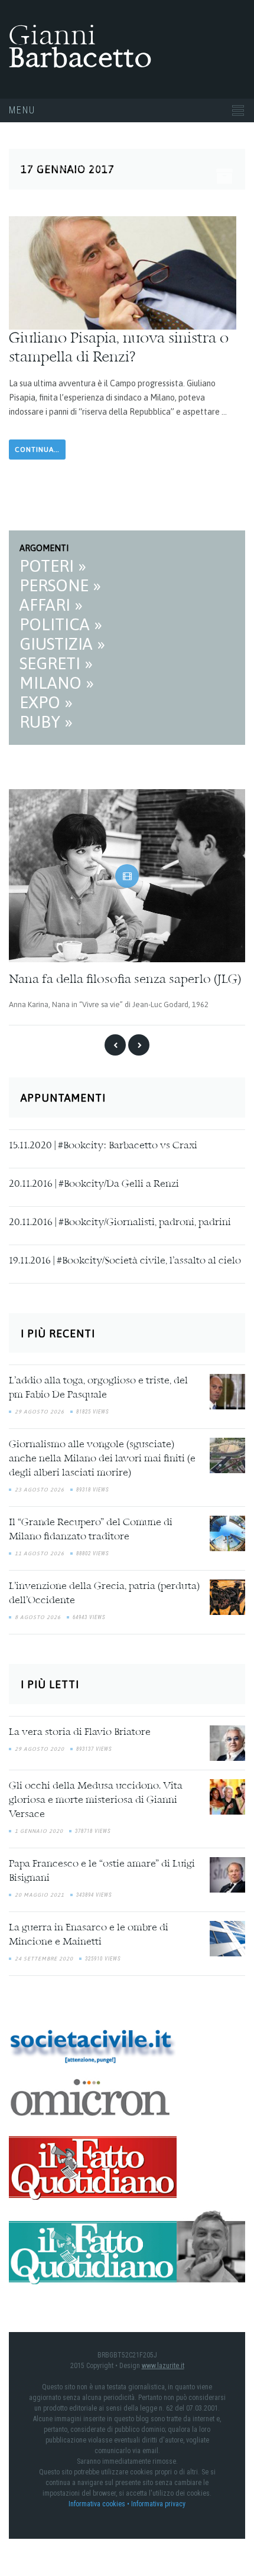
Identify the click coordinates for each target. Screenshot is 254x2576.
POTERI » (53, 566)
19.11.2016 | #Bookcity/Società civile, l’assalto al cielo (125, 1260)
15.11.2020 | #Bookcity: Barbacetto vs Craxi (103, 1145)
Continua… (37, 450)
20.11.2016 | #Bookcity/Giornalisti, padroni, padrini (120, 1222)
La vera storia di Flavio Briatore (80, 1732)
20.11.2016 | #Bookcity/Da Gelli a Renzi (94, 1183)
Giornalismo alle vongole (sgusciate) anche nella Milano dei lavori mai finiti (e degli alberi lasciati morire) (102, 1458)
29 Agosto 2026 (40, 1411)
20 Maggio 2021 (40, 1894)
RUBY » (46, 722)
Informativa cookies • (100, 2503)
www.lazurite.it (163, 2365)
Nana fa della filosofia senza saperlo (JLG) (125, 980)
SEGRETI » (56, 663)
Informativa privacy (158, 2503)
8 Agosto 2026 (38, 1617)
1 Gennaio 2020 (39, 1831)
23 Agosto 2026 (40, 1489)
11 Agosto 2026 (40, 1553)
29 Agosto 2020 (40, 1748)
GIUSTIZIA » (62, 644)
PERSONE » (60, 585)
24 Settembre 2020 (44, 1958)
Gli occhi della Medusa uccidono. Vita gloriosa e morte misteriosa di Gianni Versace (96, 1800)
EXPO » (46, 702)
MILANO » (57, 683)
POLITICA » (61, 624)
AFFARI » (51, 605)
